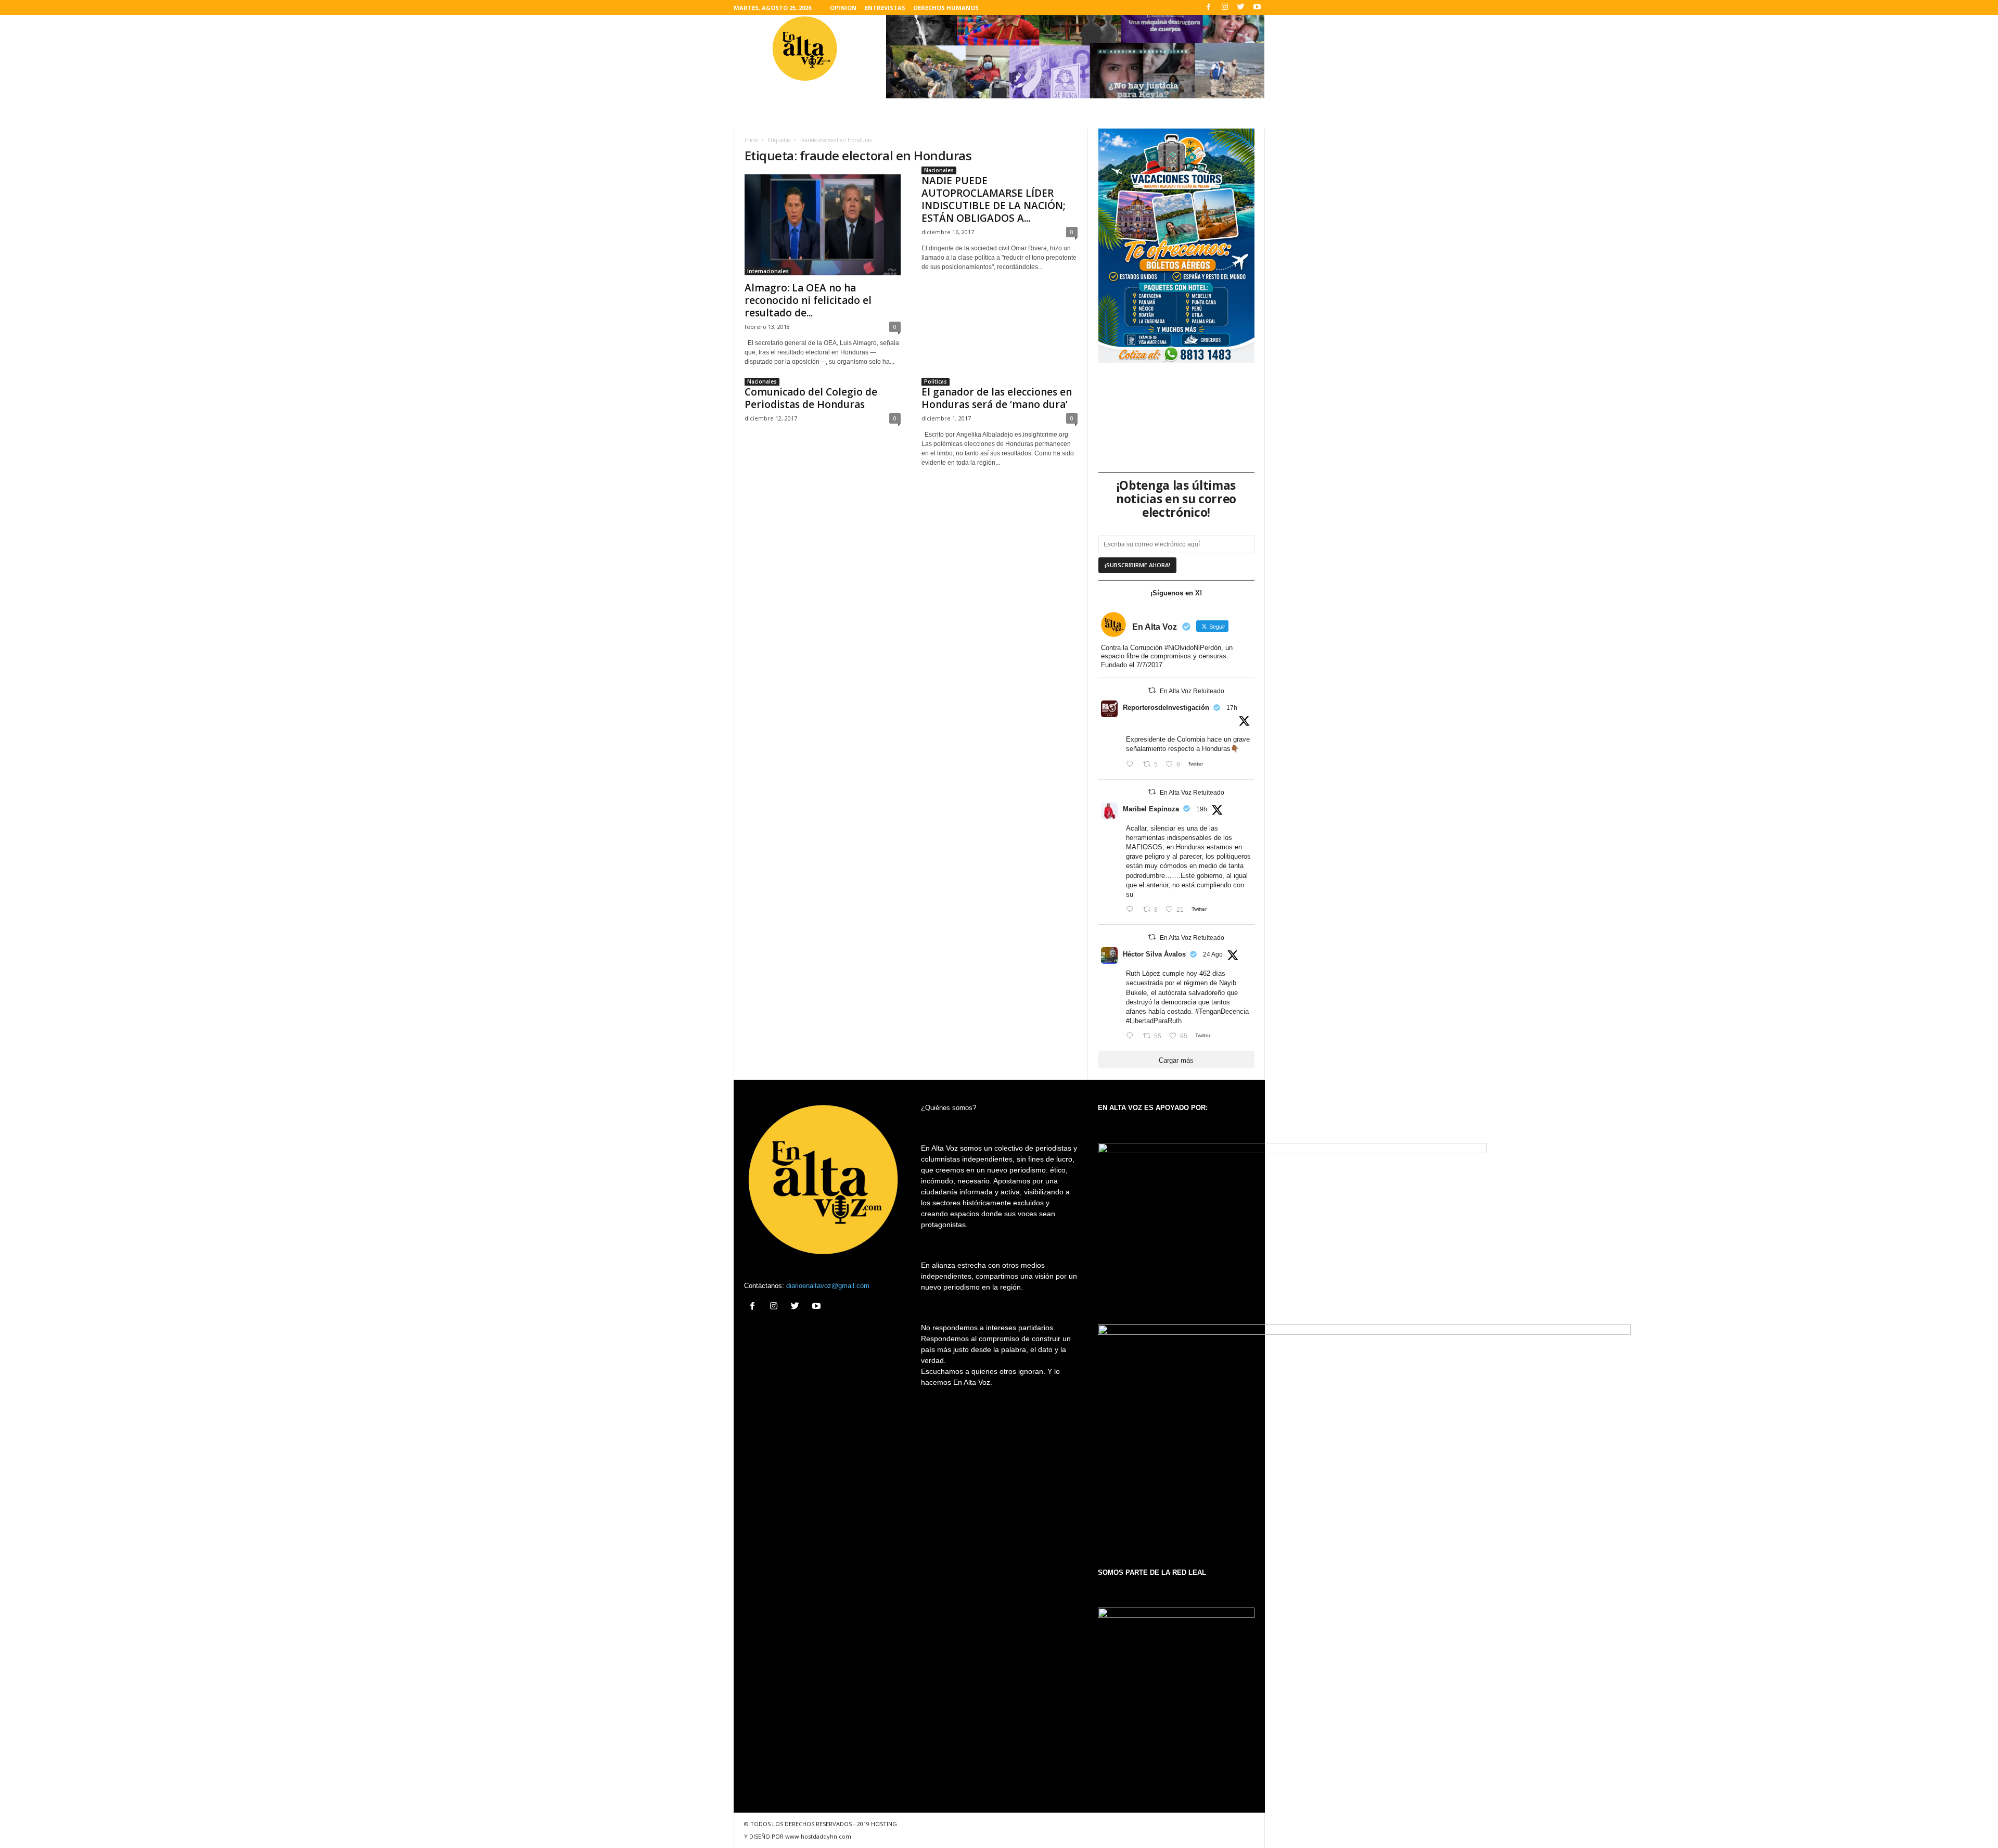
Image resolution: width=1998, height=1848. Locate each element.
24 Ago (1213, 954)
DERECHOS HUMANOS (946, 8)
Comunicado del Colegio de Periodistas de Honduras (811, 398)
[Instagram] (1225, 8)
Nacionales (939, 170)
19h (1202, 809)
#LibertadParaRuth (1154, 1021)
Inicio (751, 140)
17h (1232, 708)
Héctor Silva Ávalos (1154, 954)
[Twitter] (1241, 8)
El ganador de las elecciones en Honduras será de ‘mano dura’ (997, 398)
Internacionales (768, 271)
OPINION (843, 8)
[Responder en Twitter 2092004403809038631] (1132, 765)
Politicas (936, 381)
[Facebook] (1209, 8)
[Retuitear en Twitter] (1152, 690)
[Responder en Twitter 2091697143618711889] (1132, 1036)
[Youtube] (1257, 8)
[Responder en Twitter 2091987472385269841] (1132, 910)
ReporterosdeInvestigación (1166, 708)
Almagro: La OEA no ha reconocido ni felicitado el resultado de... (808, 300)
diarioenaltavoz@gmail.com (828, 1286)
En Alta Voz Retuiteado (1192, 691)
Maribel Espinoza (1151, 809)
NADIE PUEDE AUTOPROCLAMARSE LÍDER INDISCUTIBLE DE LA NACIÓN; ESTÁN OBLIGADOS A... (994, 199)
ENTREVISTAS (885, 8)
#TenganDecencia (1222, 1011)
